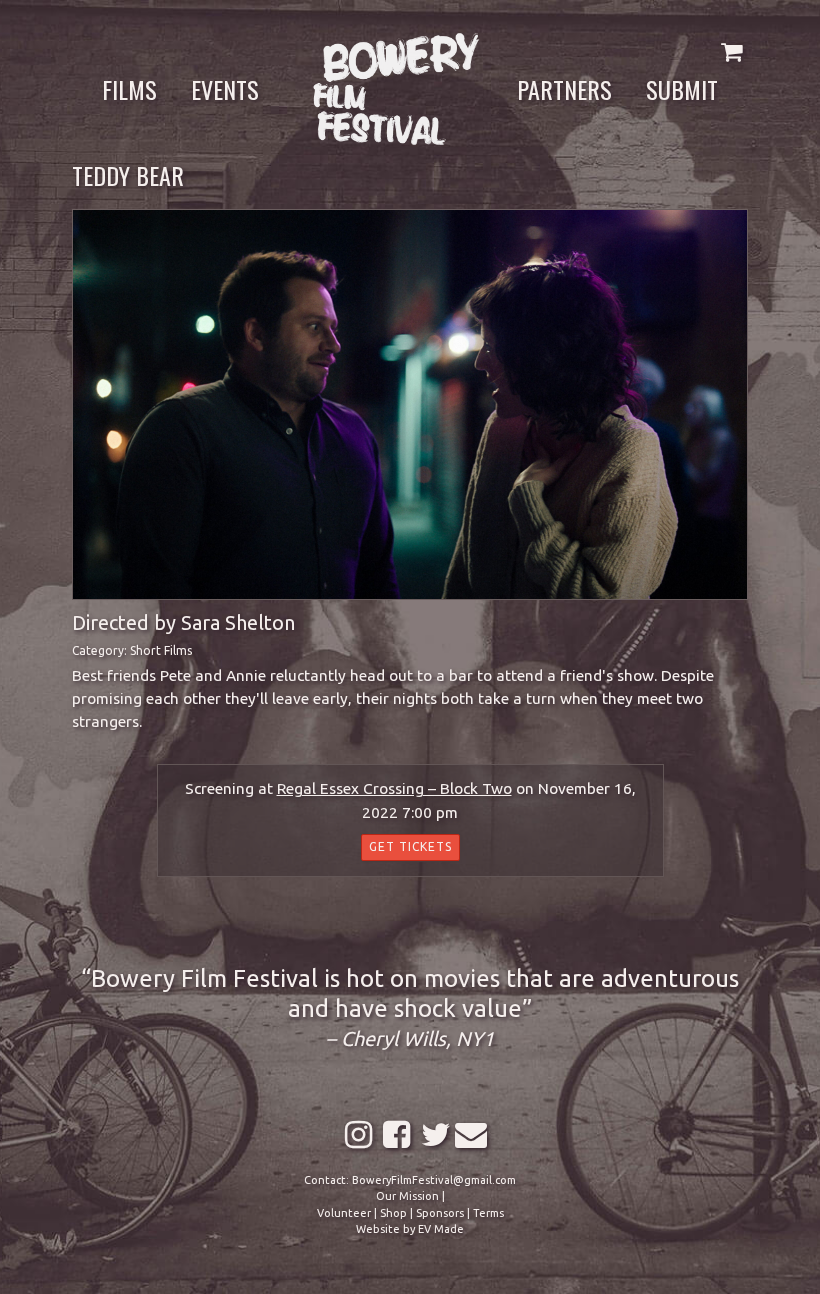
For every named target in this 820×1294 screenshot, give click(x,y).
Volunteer (344, 1213)
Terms (488, 1213)
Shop (393, 1213)
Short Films (161, 650)
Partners (564, 89)
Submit (682, 89)
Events (225, 89)
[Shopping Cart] (731, 51)
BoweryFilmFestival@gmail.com (434, 1180)
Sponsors (440, 1213)
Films (129, 89)
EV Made (441, 1229)
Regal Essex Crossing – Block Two (394, 788)
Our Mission (407, 1196)
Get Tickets (410, 846)
